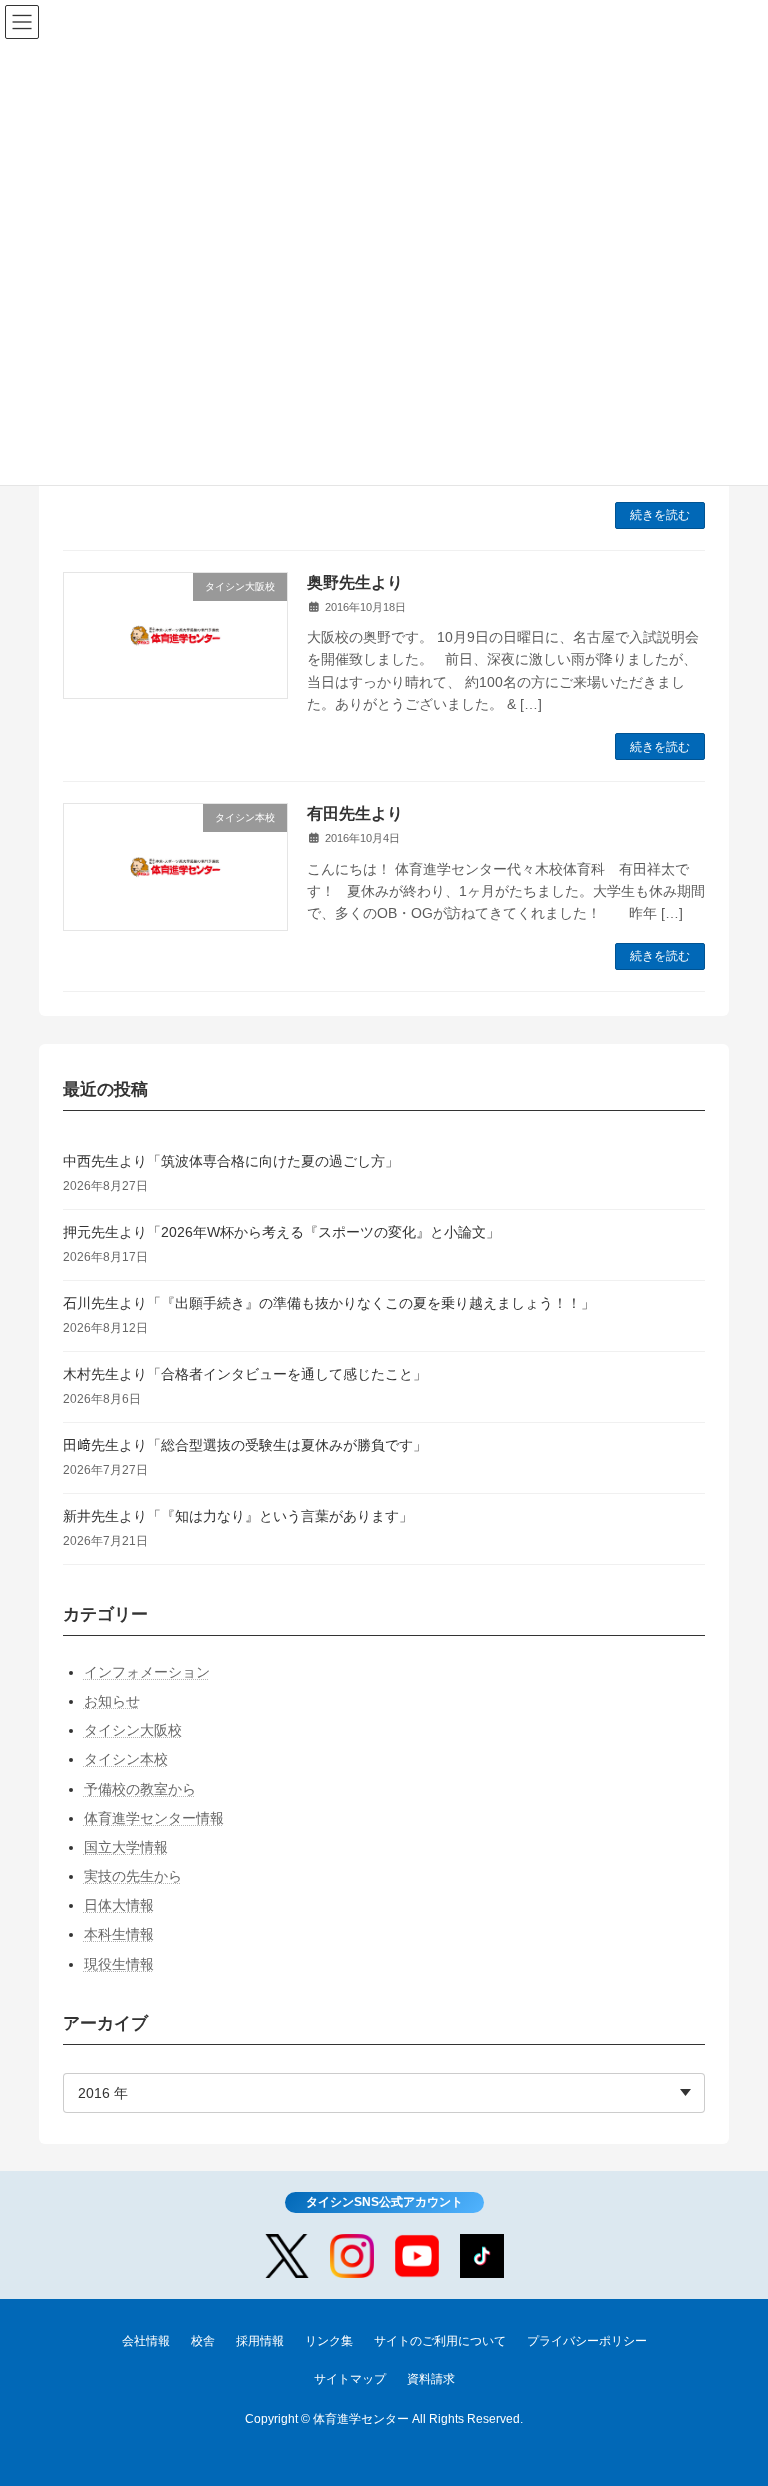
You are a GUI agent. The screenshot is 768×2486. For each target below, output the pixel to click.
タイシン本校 (126, 1759)
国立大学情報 (126, 1847)
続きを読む (660, 515)
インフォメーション (147, 1671)
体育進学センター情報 (154, 1817)
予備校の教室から (140, 1788)
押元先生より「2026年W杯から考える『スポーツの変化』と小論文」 (281, 1231)
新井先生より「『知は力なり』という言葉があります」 (238, 1515)
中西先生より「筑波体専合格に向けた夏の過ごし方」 (231, 1160)
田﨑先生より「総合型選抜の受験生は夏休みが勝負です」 (245, 1444)
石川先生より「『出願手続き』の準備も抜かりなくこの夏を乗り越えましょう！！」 (329, 1302)
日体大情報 (119, 1905)
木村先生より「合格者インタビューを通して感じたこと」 (245, 1373)
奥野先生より (355, 582)
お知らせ (112, 1701)
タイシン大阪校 (133, 1730)
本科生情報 (119, 1934)
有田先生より (355, 813)
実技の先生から (133, 1876)
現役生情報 (119, 1963)
